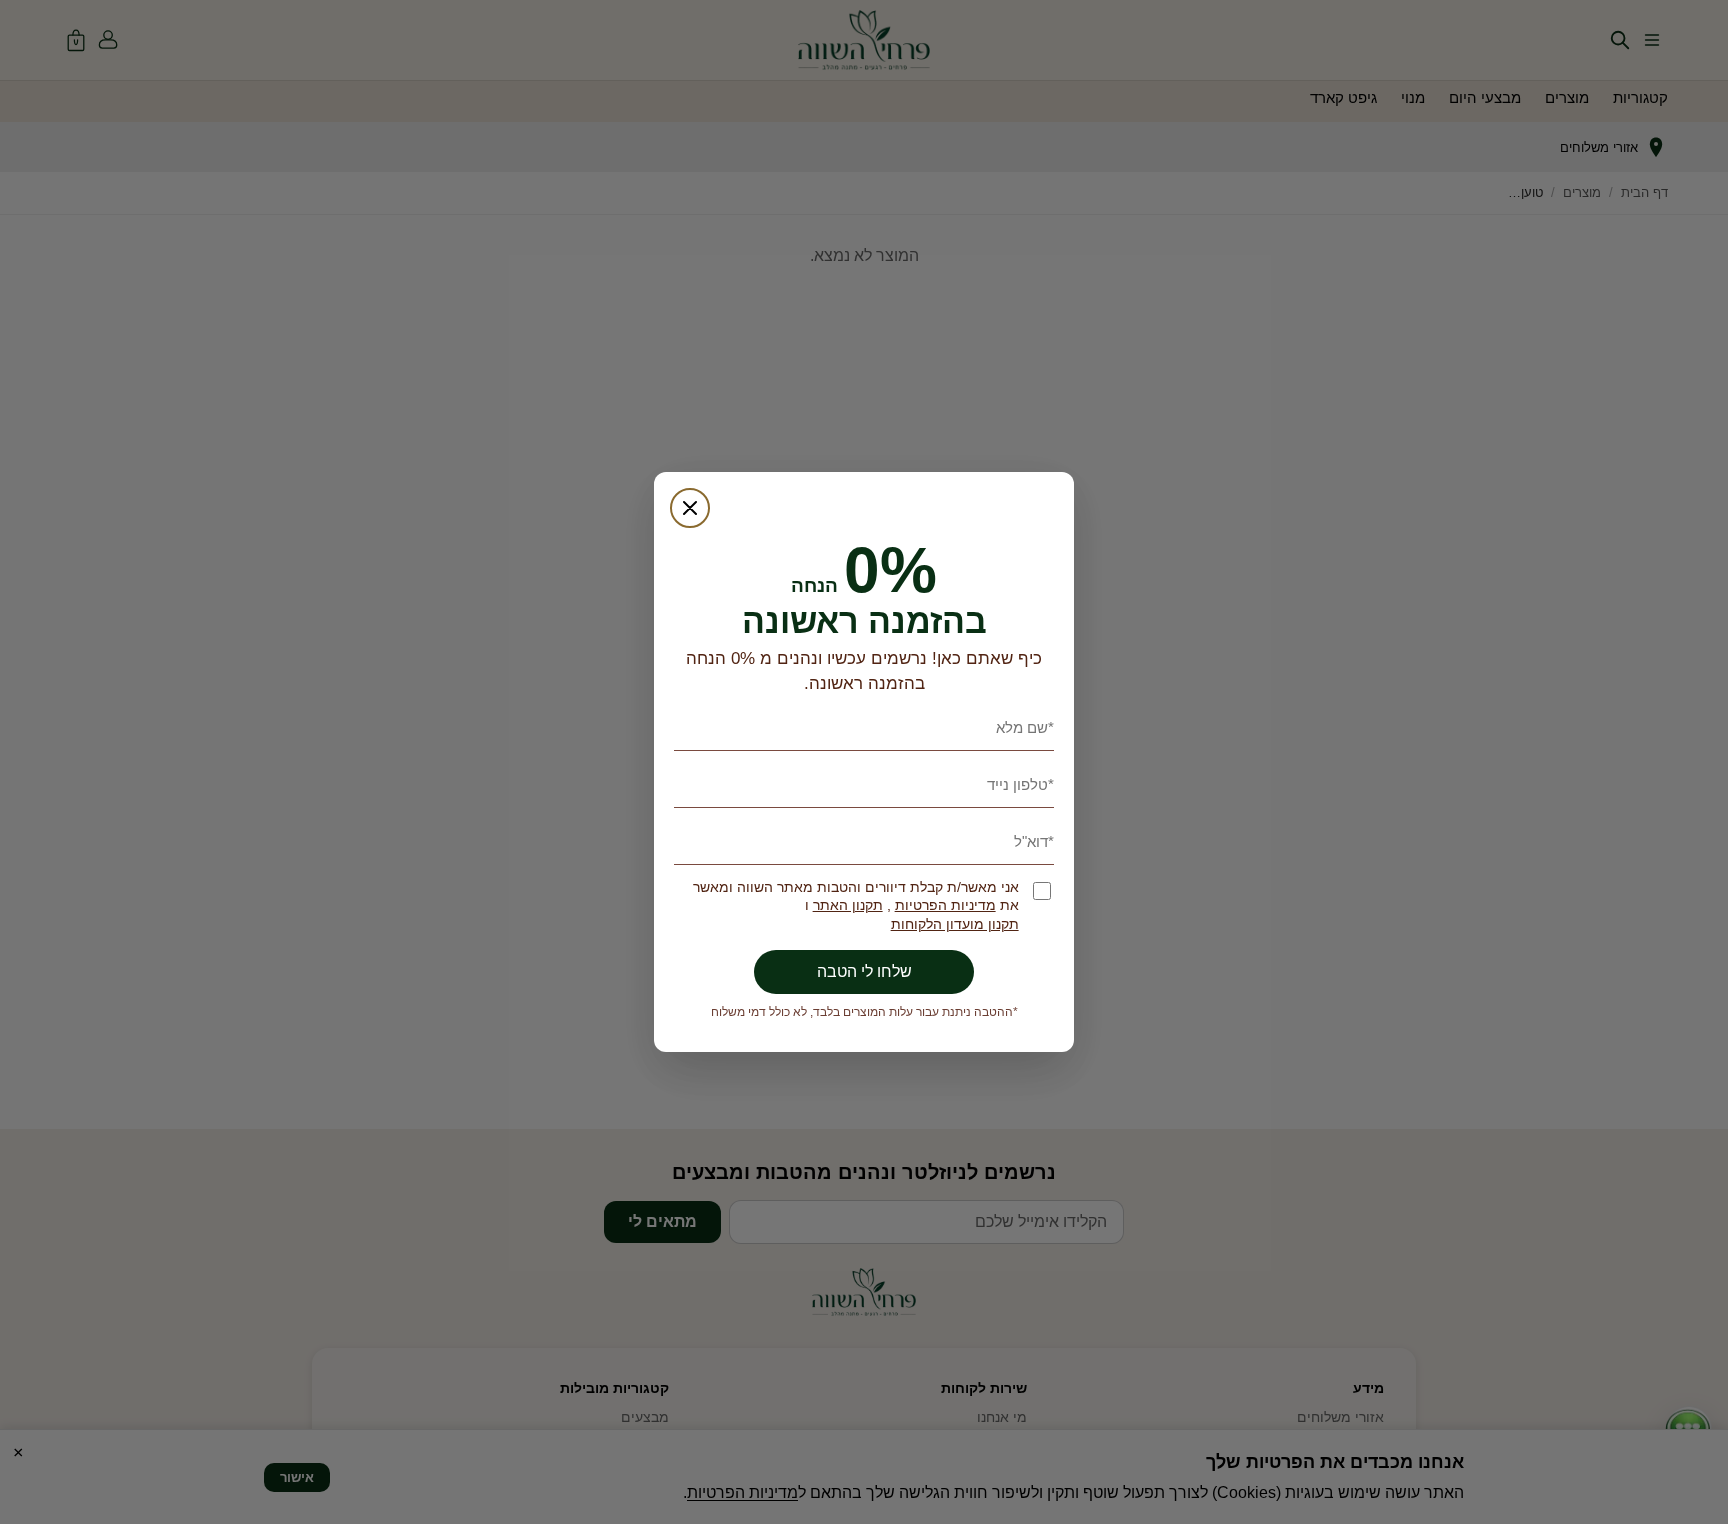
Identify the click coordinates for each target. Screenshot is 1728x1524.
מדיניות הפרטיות (945, 905)
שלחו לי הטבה (864, 971)
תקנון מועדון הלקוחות (955, 924)
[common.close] (690, 508)
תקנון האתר (848, 905)
